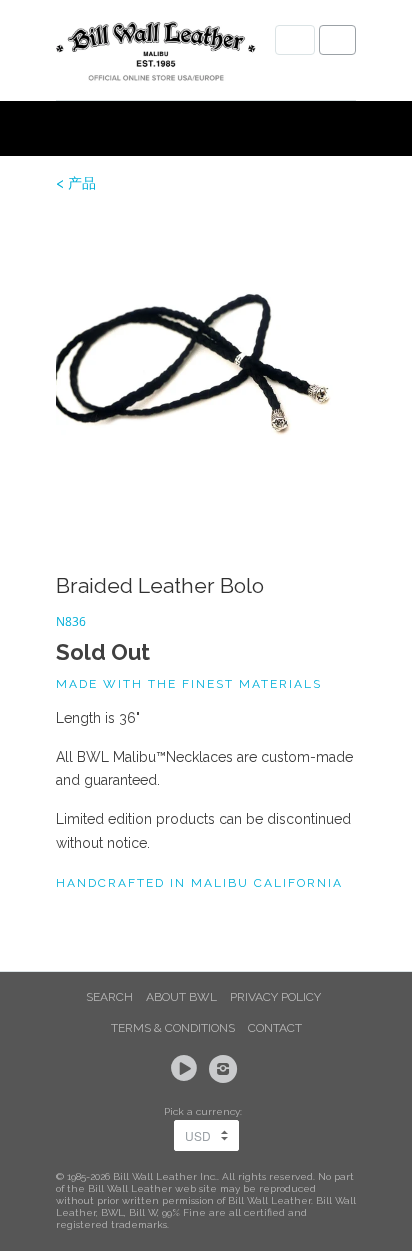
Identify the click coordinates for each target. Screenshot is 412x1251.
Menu (295, 40)
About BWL (181, 997)
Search (109, 997)
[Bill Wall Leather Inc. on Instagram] (226, 1069)
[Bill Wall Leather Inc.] (156, 55)
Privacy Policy (275, 997)
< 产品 (76, 183)
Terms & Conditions (173, 1028)
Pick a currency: (206, 1111)
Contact (275, 1028)
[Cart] (337, 40)
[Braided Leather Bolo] (206, 365)
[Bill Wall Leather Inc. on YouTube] (187, 1069)
